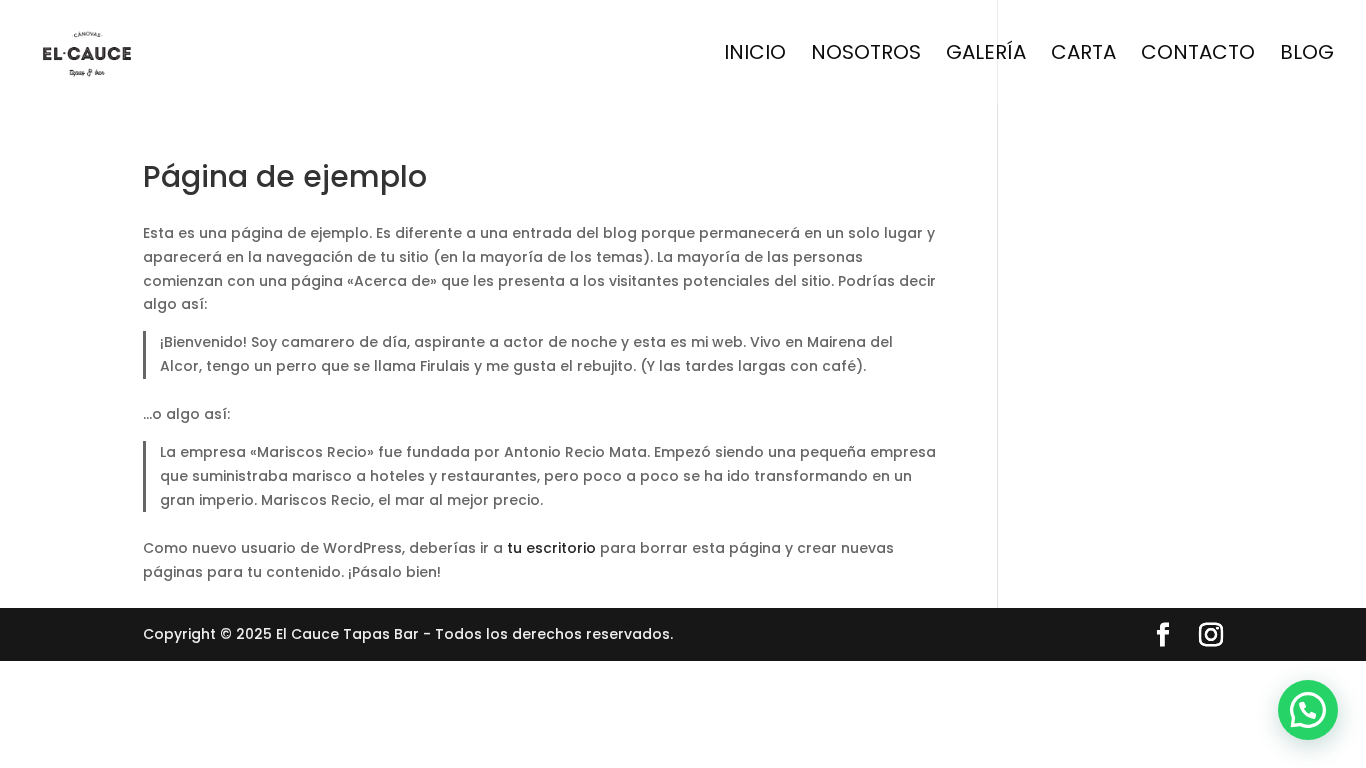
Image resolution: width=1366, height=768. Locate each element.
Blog (1307, 55)
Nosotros (866, 55)
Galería (986, 55)
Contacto (1198, 55)
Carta (1083, 55)
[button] (1308, 710)
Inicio (755, 55)
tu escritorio (551, 548)
